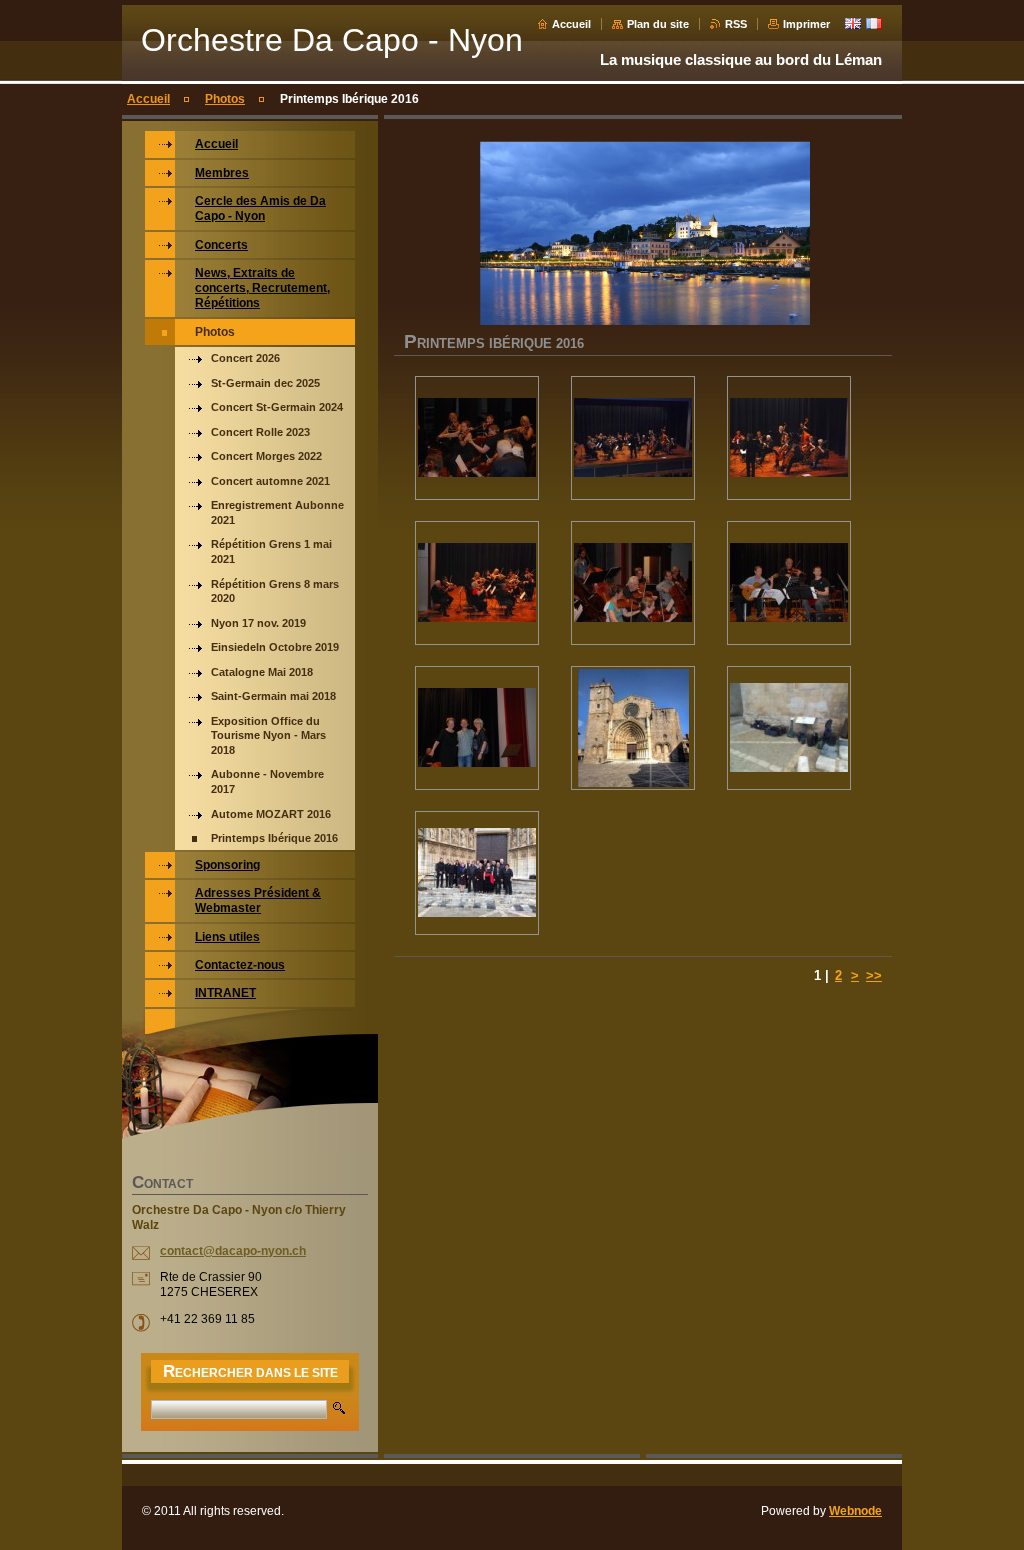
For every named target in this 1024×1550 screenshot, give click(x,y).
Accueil (571, 24)
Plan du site (658, 24)
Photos (225, 99)
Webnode (855, 1511)
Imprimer (806, 24)
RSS (736, 24)
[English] (853, 23)
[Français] (874, 23)
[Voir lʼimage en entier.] (477, 438)
